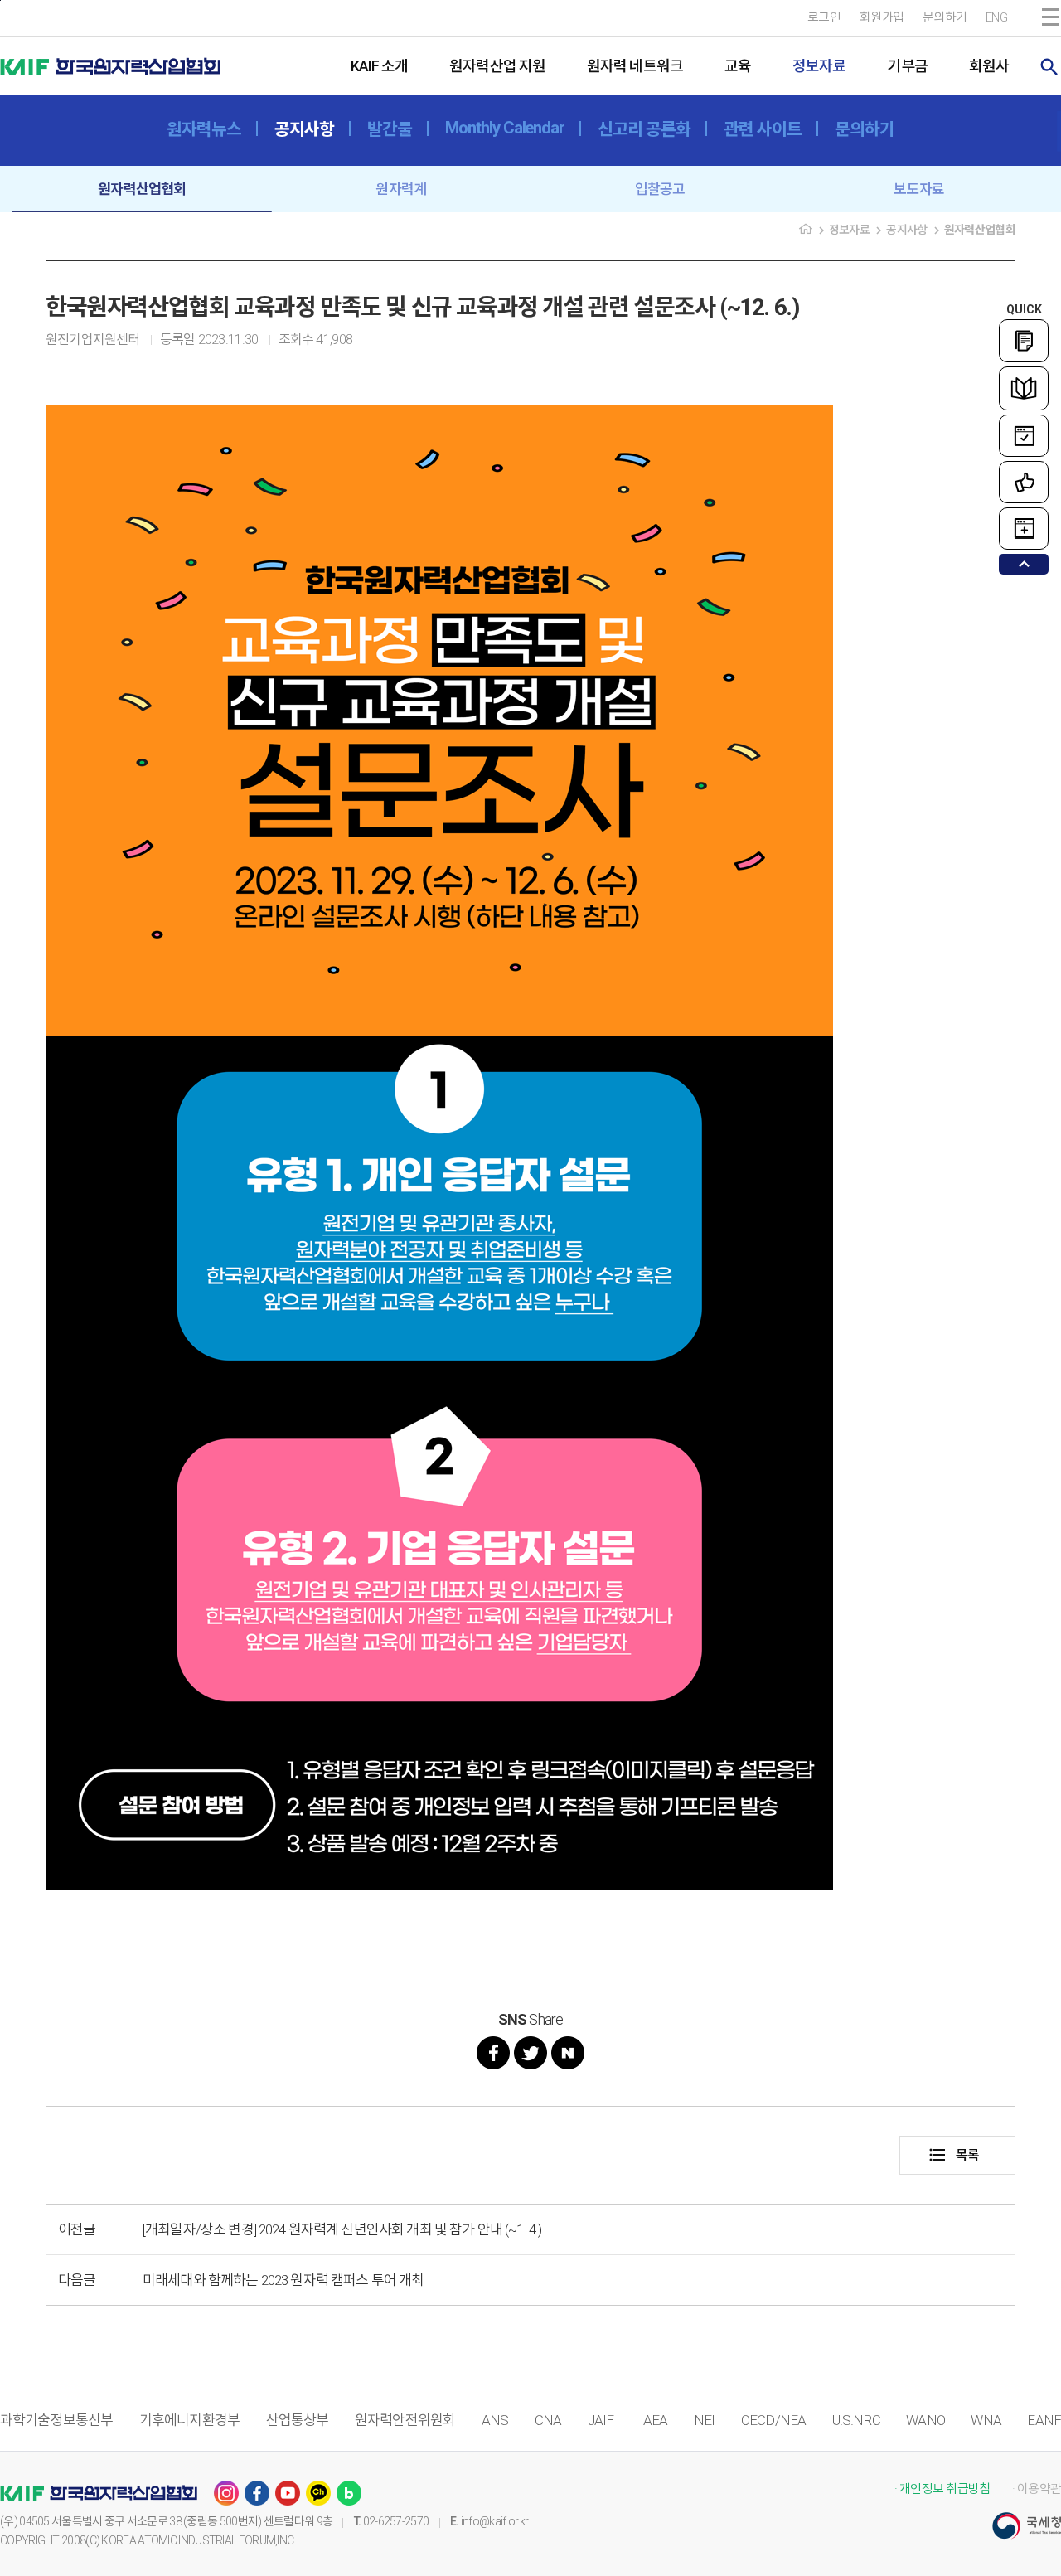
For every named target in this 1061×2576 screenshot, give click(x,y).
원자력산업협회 (142, 189)
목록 (953, 2155)
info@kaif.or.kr (495, 2521)
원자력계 (401, 189)
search (1049, 67)
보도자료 (919, 189)
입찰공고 (660, 189)
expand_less (1024, 564)
